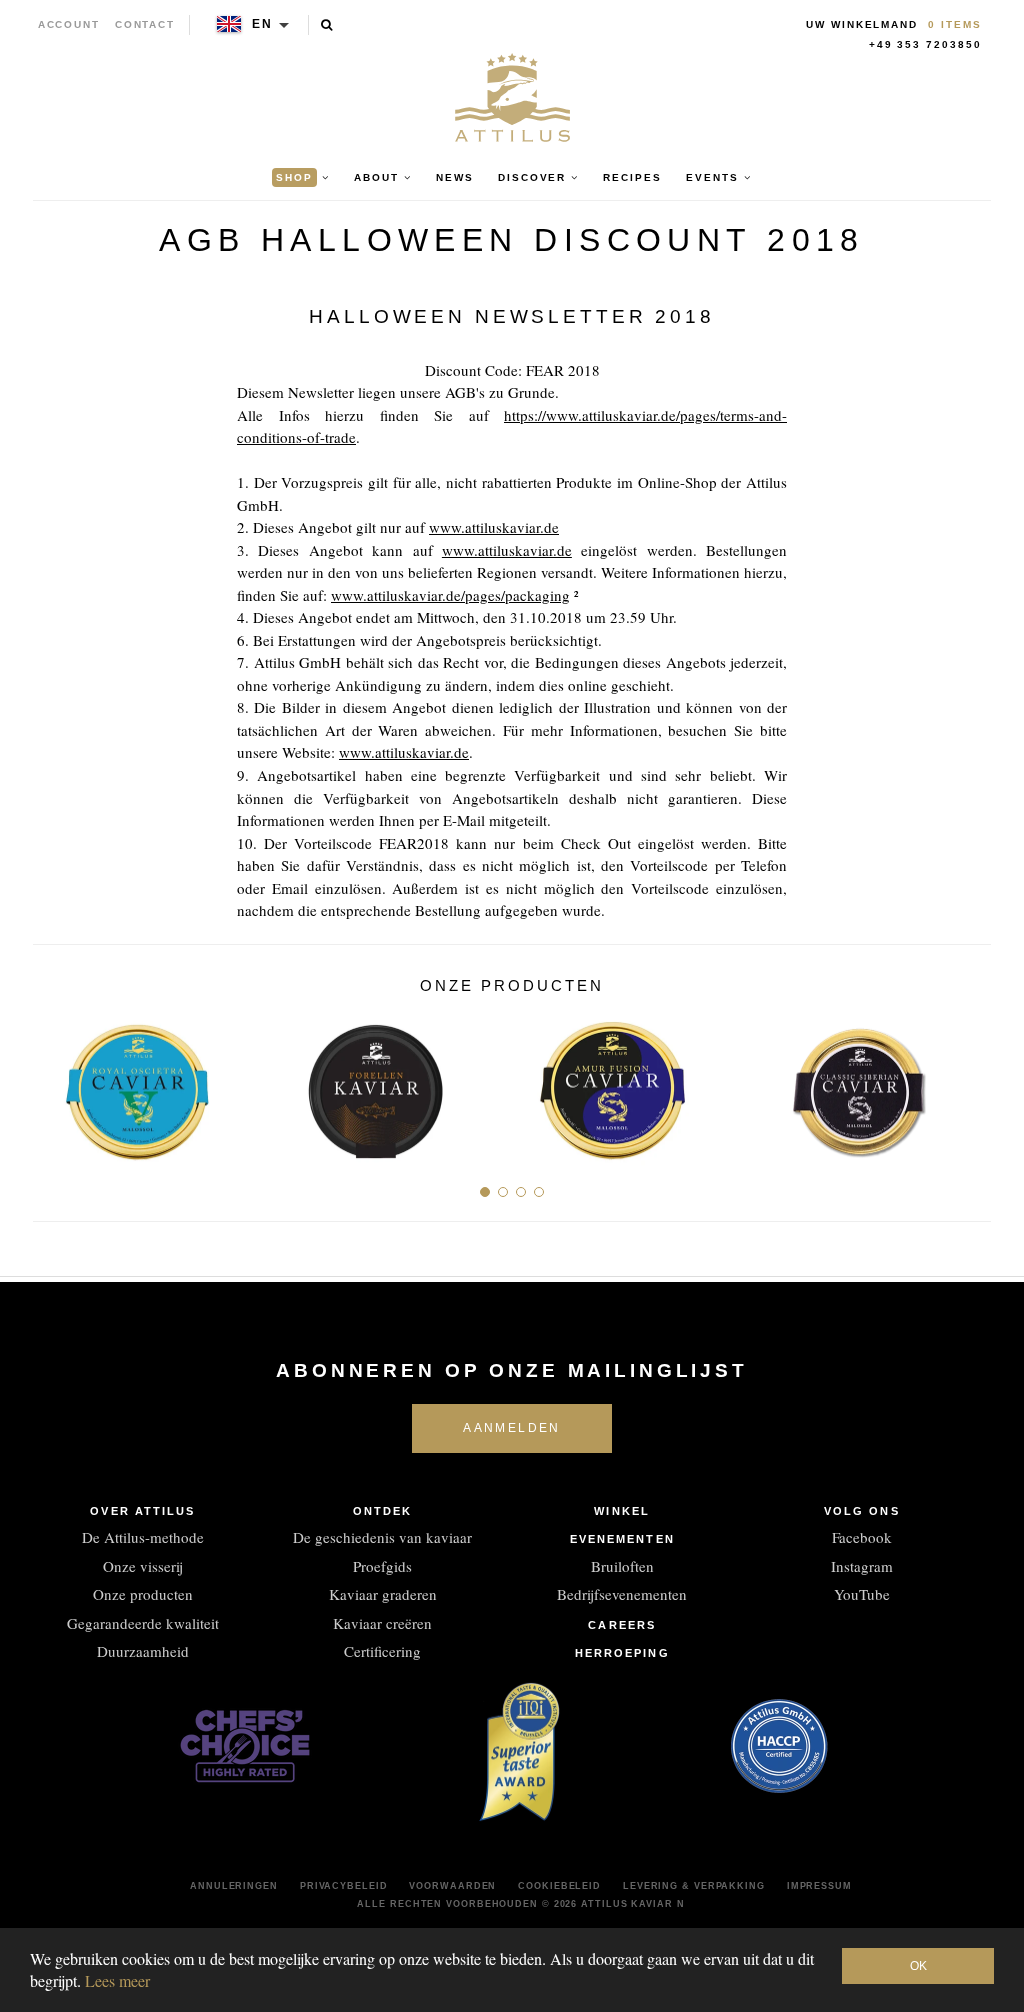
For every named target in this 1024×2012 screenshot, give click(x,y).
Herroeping (622, 1653)
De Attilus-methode (143, 1537)
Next (968, 1083)
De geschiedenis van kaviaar (382, 1537)
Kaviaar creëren (382, 1623)
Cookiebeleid (559, 1886)
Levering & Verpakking (694, 1886)
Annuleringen (234, 1886)
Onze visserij (143, 1566)
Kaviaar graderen (383, 1594)
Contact (145, 24)
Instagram (862, 1566)
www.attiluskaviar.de (494, 527)
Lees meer (117, 1980)
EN (262, 24)
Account (69, 24)
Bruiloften (622, 1566)
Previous (55, 1083)
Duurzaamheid (143, 1651)
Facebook (862, 1537)
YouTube (862, 1594)
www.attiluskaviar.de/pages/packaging (450, 595)
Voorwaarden (452, 1886)
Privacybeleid (344, 1886)
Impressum (819, 1886)
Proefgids (382, 1566)
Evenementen (622, 1539)
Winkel (622, 1511)
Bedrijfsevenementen (622, 1594)
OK (918, 1966)
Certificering (382, 1651)
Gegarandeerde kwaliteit (143, 1623)
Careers (622, 1625)
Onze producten (143, 1594)
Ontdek (383, 1511)
